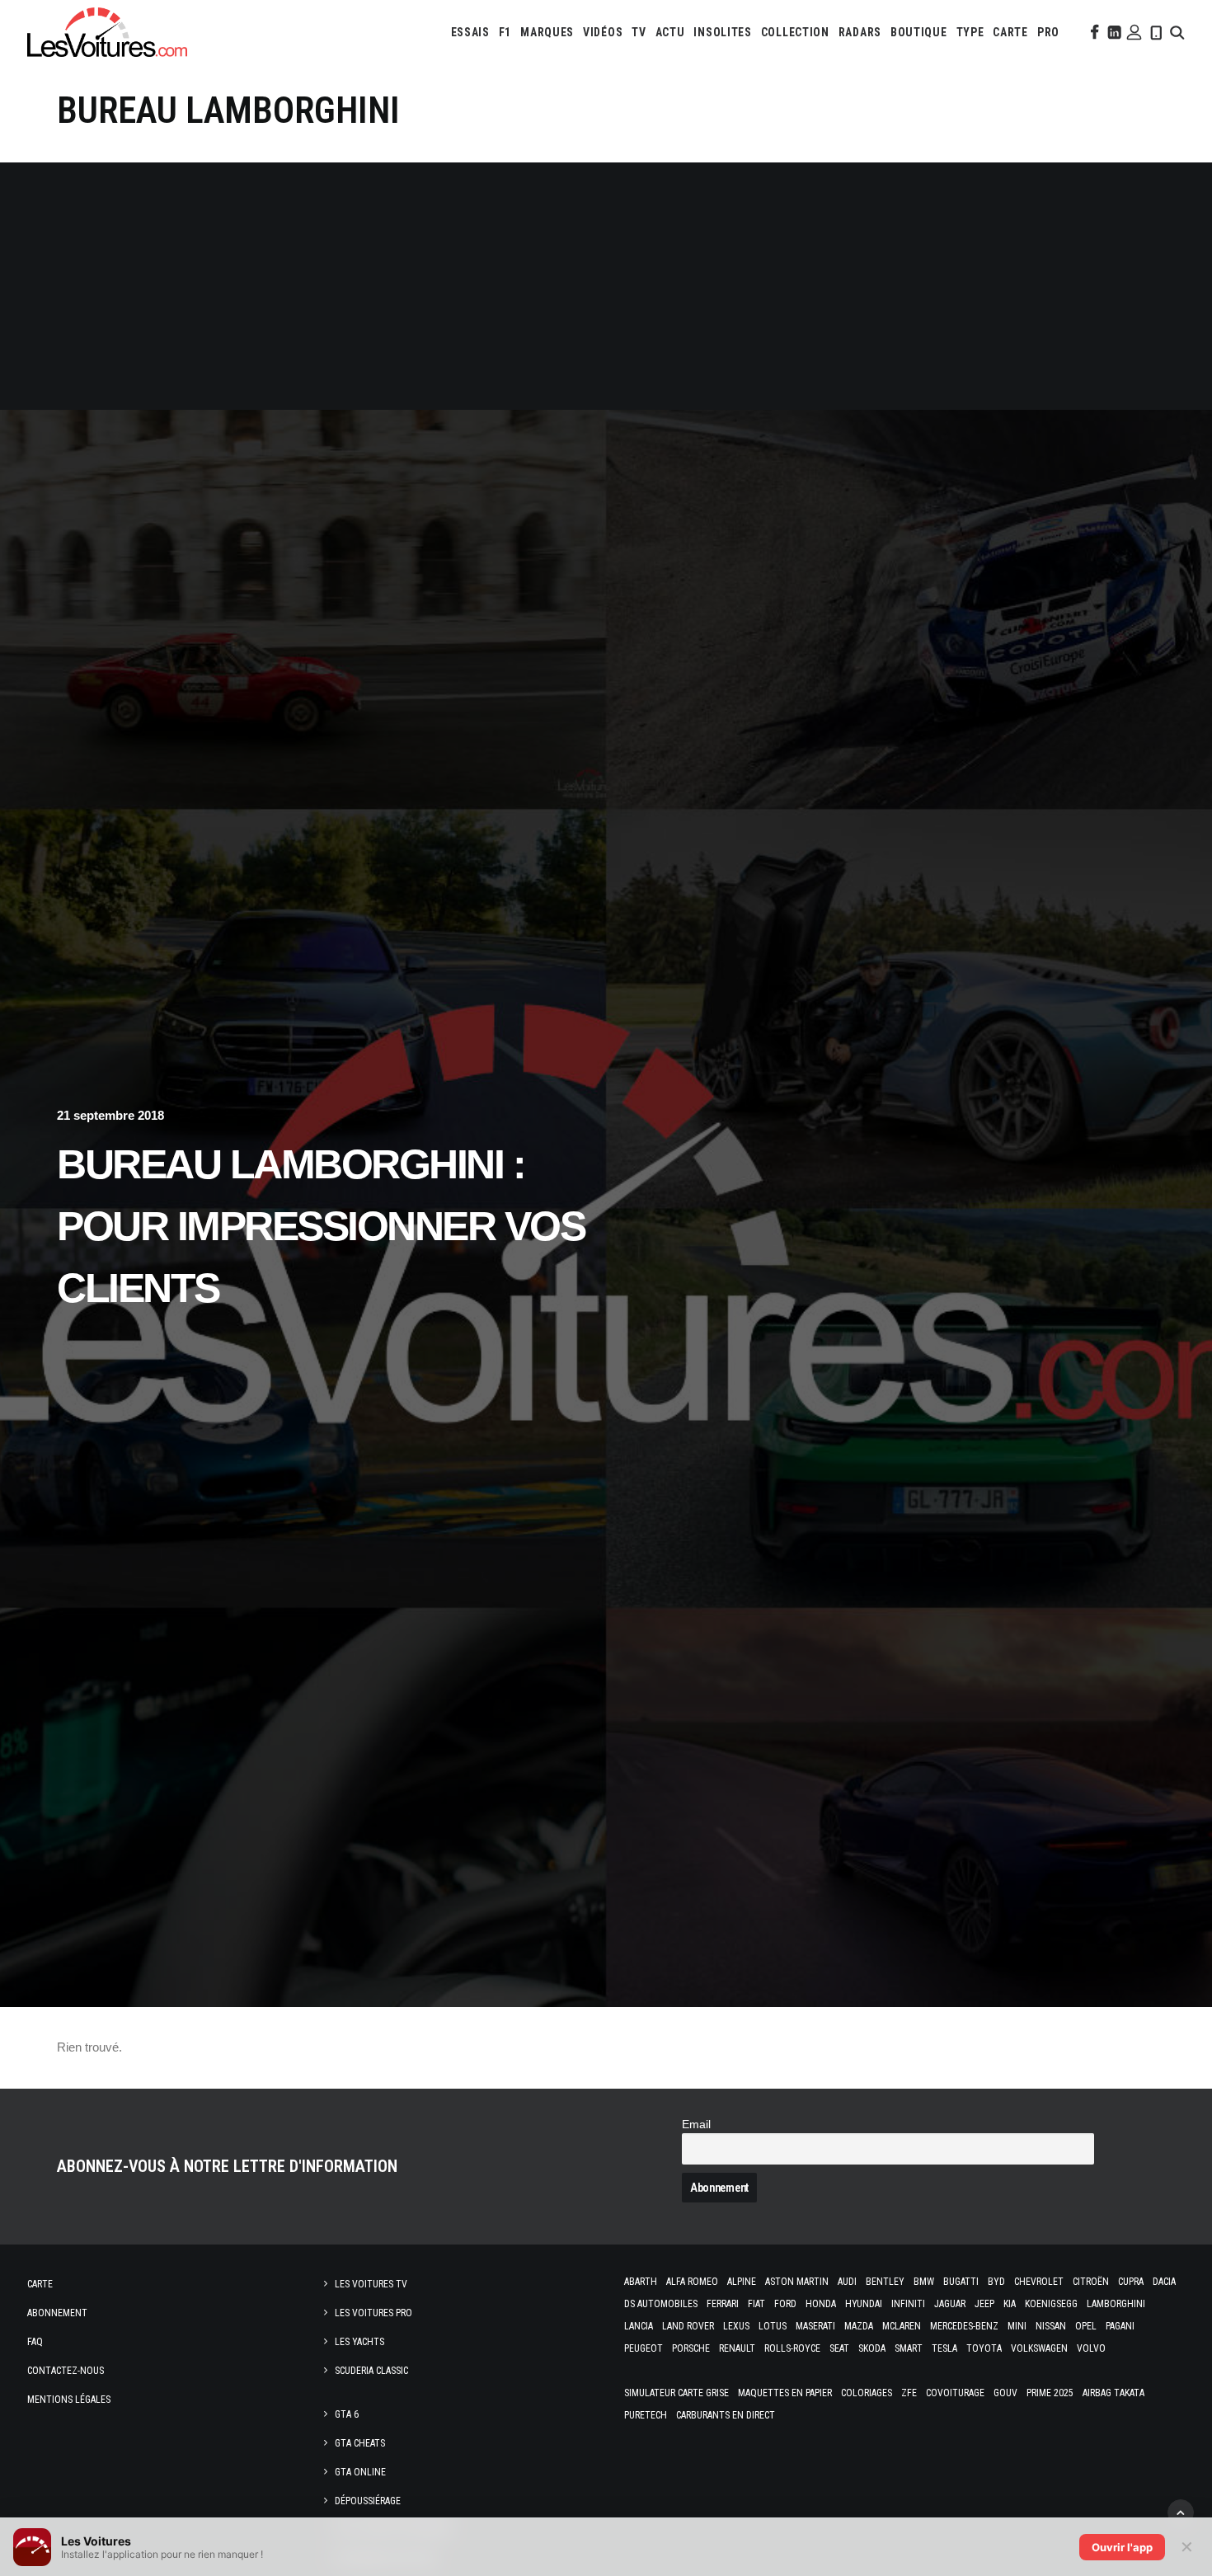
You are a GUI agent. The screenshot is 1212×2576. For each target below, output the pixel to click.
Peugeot (644, 2348)
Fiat (756, 2304)
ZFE (909, 2393)
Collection (795, 32)
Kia (1010, 2304)
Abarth (641, 2282)
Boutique (919, 32)
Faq (35, 2342)
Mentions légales (69, 2400)
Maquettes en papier (785, 2393)
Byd (996, 2282)
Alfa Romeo (692, 2282)
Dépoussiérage (368, 2501)
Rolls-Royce (792, 2348)
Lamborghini (1116, 2304)
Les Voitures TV (371, 2284)
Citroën (1091, 2282)
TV (639, 32)
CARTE (1010, 32)
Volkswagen (1039, 2348)
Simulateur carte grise (676, 2393)
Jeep (984, 2304)
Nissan (1051, 2326)
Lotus (773, 2326)
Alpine (742, 2282)
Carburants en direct (726, 2415)
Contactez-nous (66, 2371)
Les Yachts (359, 2342)
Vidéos (603, 32)
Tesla (944, 2348)
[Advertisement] (606, 286)
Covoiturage (955, 2393)
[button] (1093, 32)
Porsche (691, 2348)
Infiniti (908, 2304)
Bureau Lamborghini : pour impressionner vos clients (321, 1226)
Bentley (885, 2282)
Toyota (984, 2348)
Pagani (1120, 2326)
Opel (1086, 2326)
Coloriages (867, 2393)
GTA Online (360, 2472)
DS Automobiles (661, 2304)
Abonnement (57, 2313)
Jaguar (950, 2304)
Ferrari (723, 2304)
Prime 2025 (1050, 2393)
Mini (1017, 2326)
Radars (860, 32)
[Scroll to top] (1181, 2511)
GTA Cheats (360, 2443)
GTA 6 (347, 2414)
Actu (670, 32)
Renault (737, 2348)
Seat (839, 2348)
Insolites (722, 32)
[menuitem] (470, 32)
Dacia (1164, 2282)
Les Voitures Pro (373, 2313)
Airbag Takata (1113, 2393)
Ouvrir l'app (1122, 2547)
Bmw (924, 2282)
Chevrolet (1039, 2282)
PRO (1048, 32)
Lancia (639, 2326)
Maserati (815, 2326)
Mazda (859, 2326)
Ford (785, 2304)
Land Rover (688, 2326)
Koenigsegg (1051, 2304)
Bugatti (961, 2282)
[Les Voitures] (107, 32)
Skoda (872, 2348)
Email (696, 2125)
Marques (547, 32)
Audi (847, 2282)
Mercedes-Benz (964, 2326)
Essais (470, 32)
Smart (909, 2348)
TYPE (970, 32)
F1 (505, 32)
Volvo (1091, 2348)
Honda (821, 2304)
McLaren (902, 2326)
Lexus (736, 2326)
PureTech (646, 2415)
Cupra (1131, 2282)
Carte (40, 2284)
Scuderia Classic (371, 2371)
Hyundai (864, 2304)
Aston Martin (797, 2282)
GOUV (1005, 2393)
